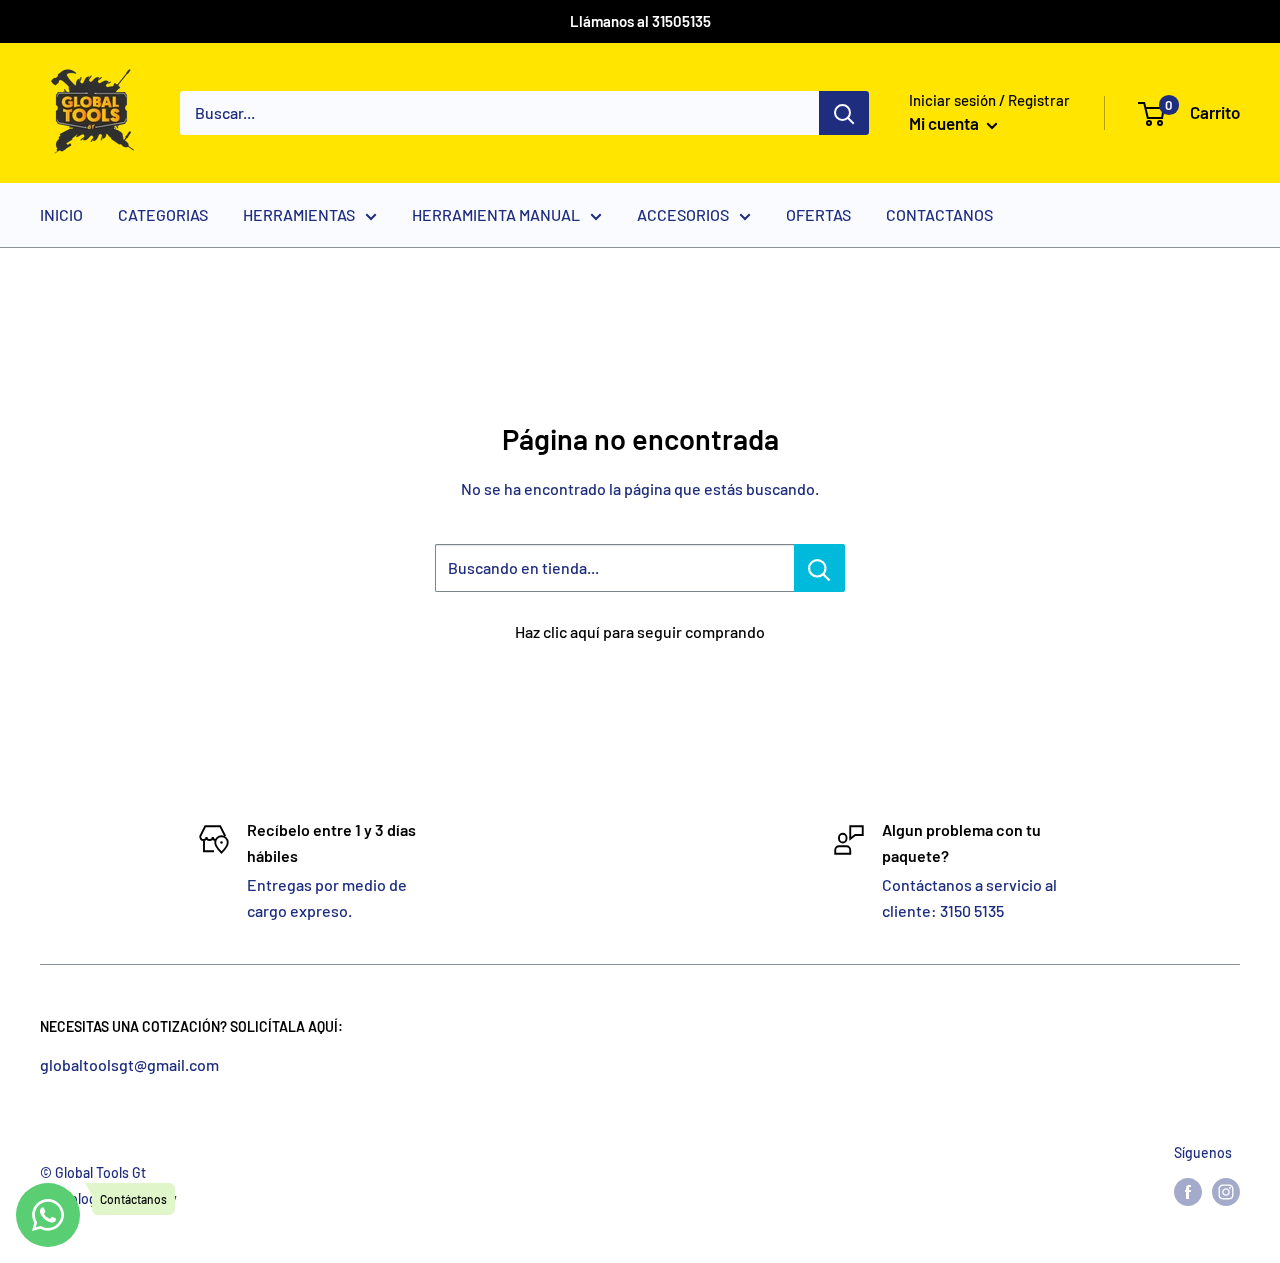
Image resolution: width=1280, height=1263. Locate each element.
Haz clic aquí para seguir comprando (640, 631)
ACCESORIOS (683, 214)
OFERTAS (818, 214)
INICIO (61, 214)
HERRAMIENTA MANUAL (496, 214)
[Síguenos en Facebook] (1188, 1192)
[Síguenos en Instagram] (1226, 1192)
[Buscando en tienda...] (819, 568)
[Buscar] (844, 113)
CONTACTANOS (939, 214)
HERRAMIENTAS (299, 214)
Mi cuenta (945, 123)
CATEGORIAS (163, 214)
